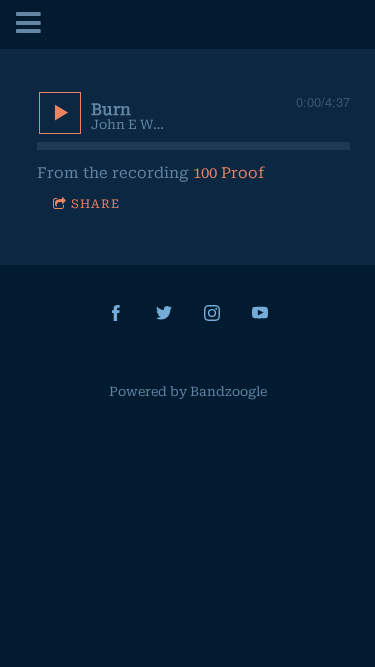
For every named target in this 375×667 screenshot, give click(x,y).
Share (95, 204)
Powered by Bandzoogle (188, 391)
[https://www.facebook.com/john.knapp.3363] (116, 313)
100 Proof (228, 173)
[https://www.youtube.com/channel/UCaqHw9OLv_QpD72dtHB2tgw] (260, 313)
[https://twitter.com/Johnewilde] (164, 313)
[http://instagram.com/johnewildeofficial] (212, 313)
